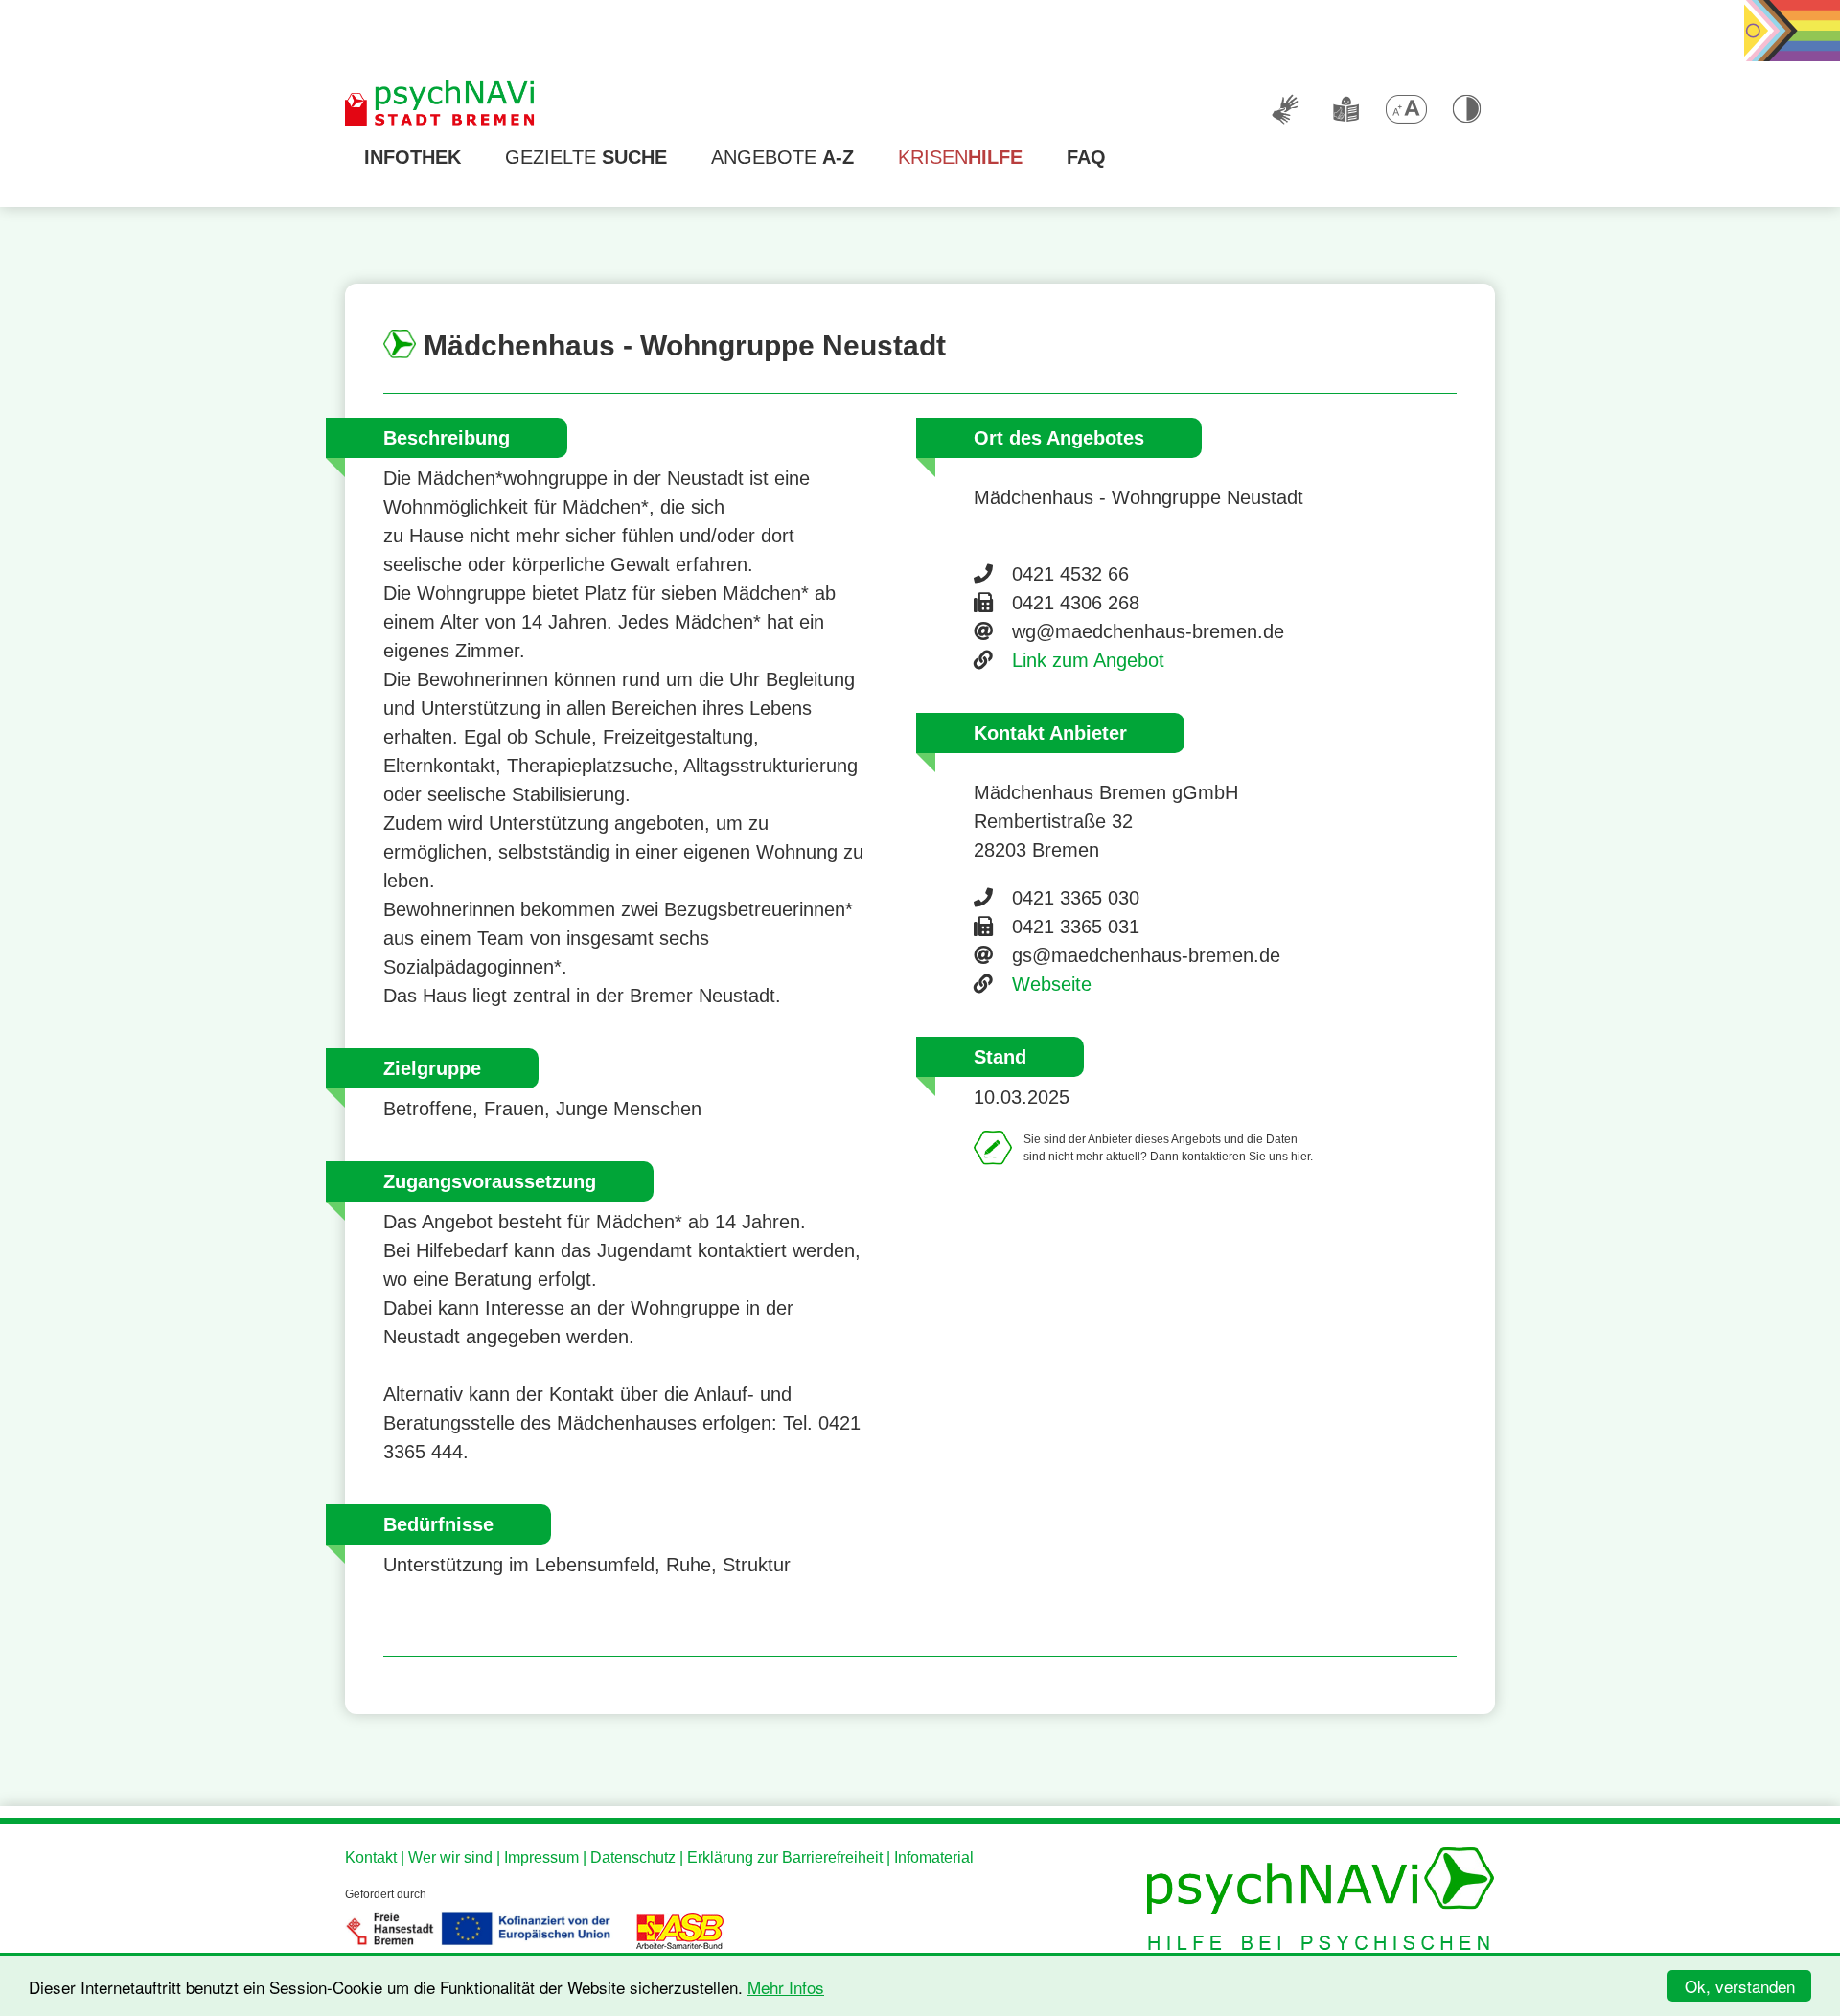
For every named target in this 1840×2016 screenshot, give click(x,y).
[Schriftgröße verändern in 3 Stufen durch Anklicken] (1406, 109)
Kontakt (371, 1857)
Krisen (960, 157)
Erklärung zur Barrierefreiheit (785, 1857)
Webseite (1052, 984)
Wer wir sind (450, 1857)
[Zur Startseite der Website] (441, 104)
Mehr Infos (786, 1987)
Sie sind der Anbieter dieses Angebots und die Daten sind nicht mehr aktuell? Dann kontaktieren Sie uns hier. (1168, 1148)
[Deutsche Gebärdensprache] (1285, 109)
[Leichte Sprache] (1345, 109)
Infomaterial (934, 1857)
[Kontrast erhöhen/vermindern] (1466, 109)
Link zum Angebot (1088, 660)
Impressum (541, 1857)
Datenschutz (633, 1857)
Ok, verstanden (1740, 1986)
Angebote (782, 157)
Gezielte (586, 157)
